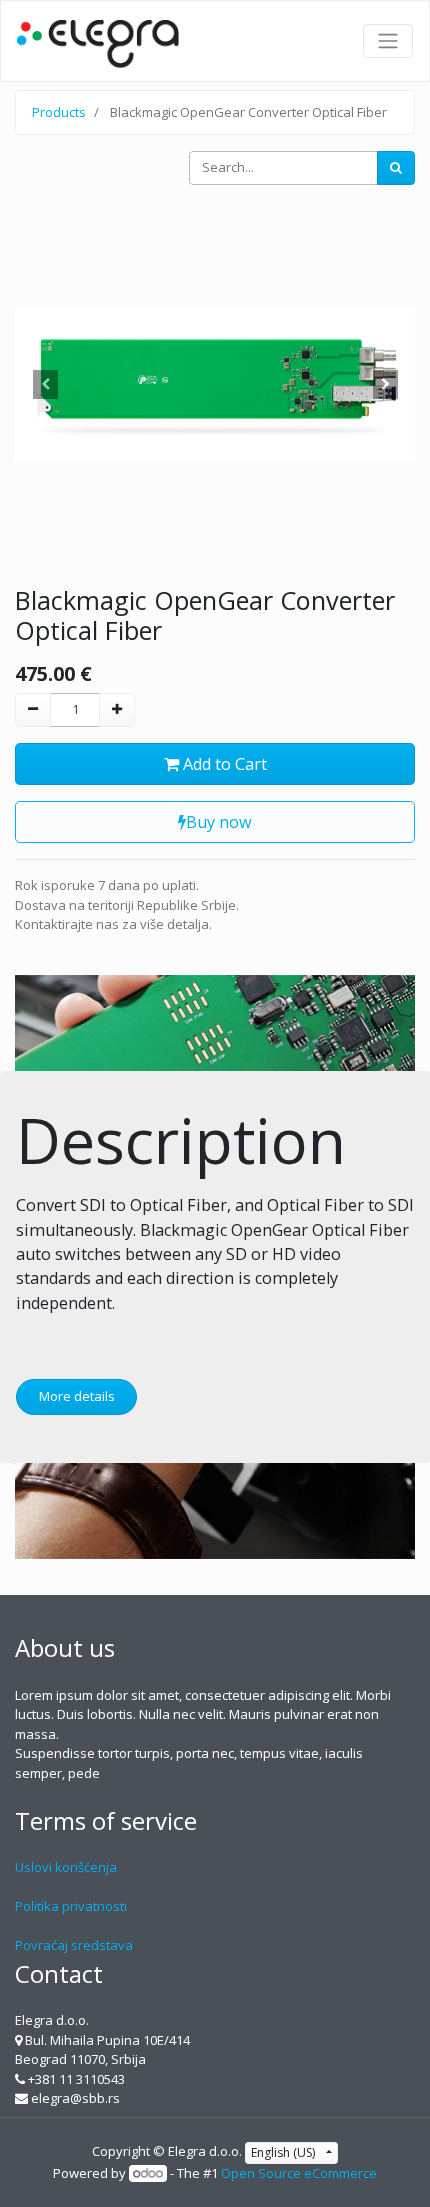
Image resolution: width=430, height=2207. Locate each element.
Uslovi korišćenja (66, 1867)
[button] (45, 385)
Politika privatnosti (71, 1906)
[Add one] (117, 710)
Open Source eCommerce (299, 2173)
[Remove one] (33, 710)
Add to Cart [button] (223, 764)
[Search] (396, 168)
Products (59, 112)
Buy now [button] (219, 822)
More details (77, 1396)
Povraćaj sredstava (74, 1945)
